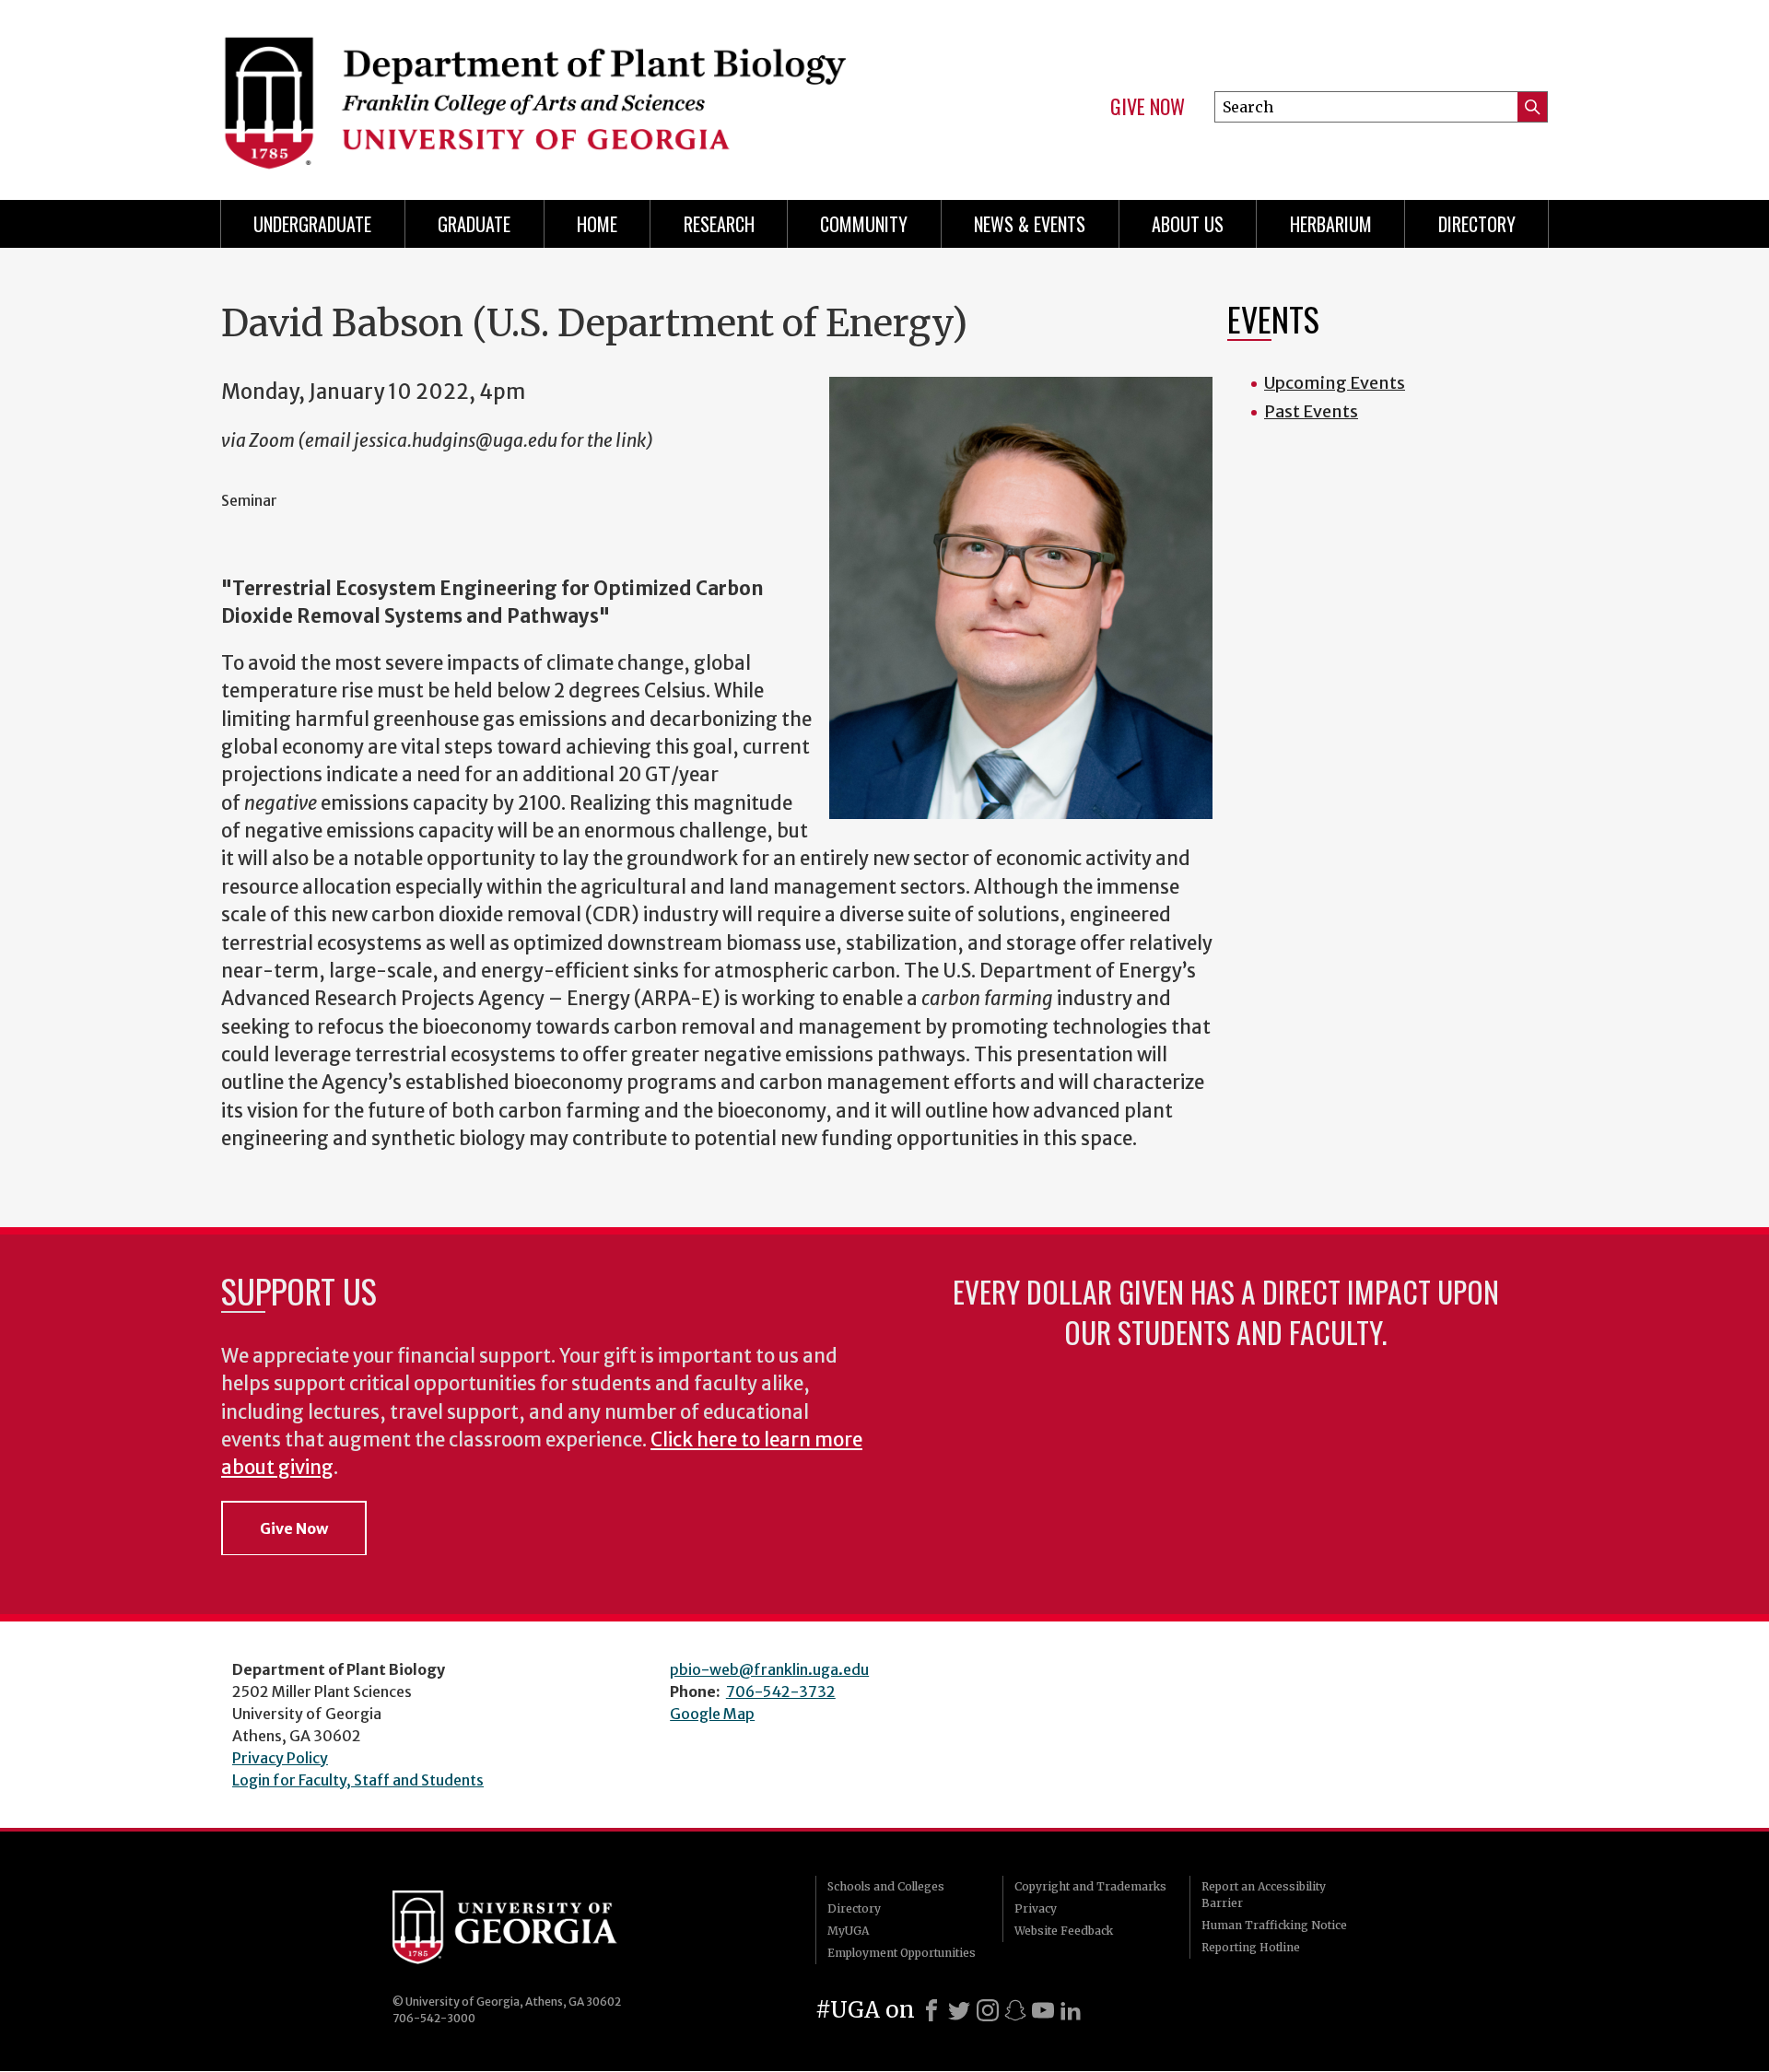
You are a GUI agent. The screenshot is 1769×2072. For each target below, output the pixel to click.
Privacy (1036, 1908)
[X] (959, 2010)
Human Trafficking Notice (1274, 1925)
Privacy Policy (280, 1758)
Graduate (474, 224)
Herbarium (1331, 224)
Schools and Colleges (886, 1886)
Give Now (1148, 107)
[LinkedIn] (1071, 2010)
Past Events (1311, 411)
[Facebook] (931, 2010)
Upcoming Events (1335, 383)
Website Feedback (1064, 1931)
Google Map (712, 1714)
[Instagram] (988, 2010)
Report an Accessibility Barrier (1264, 1895)
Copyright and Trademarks (1090, 1886)
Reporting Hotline (1251, 1947)
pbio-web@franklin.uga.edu (769, 1669)
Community (864, 224)
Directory (1477, 224)
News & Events (1030, 224)
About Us (1188, 224)
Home (597, 224)
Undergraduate (312, 224)
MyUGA (848, 1931)
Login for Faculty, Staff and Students (358, 1780)
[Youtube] (1043, 2010)
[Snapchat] (1015, 2010)
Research (719, 224)
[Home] (544, 92)
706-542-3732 (781, 1692)
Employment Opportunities (902, 1953)
